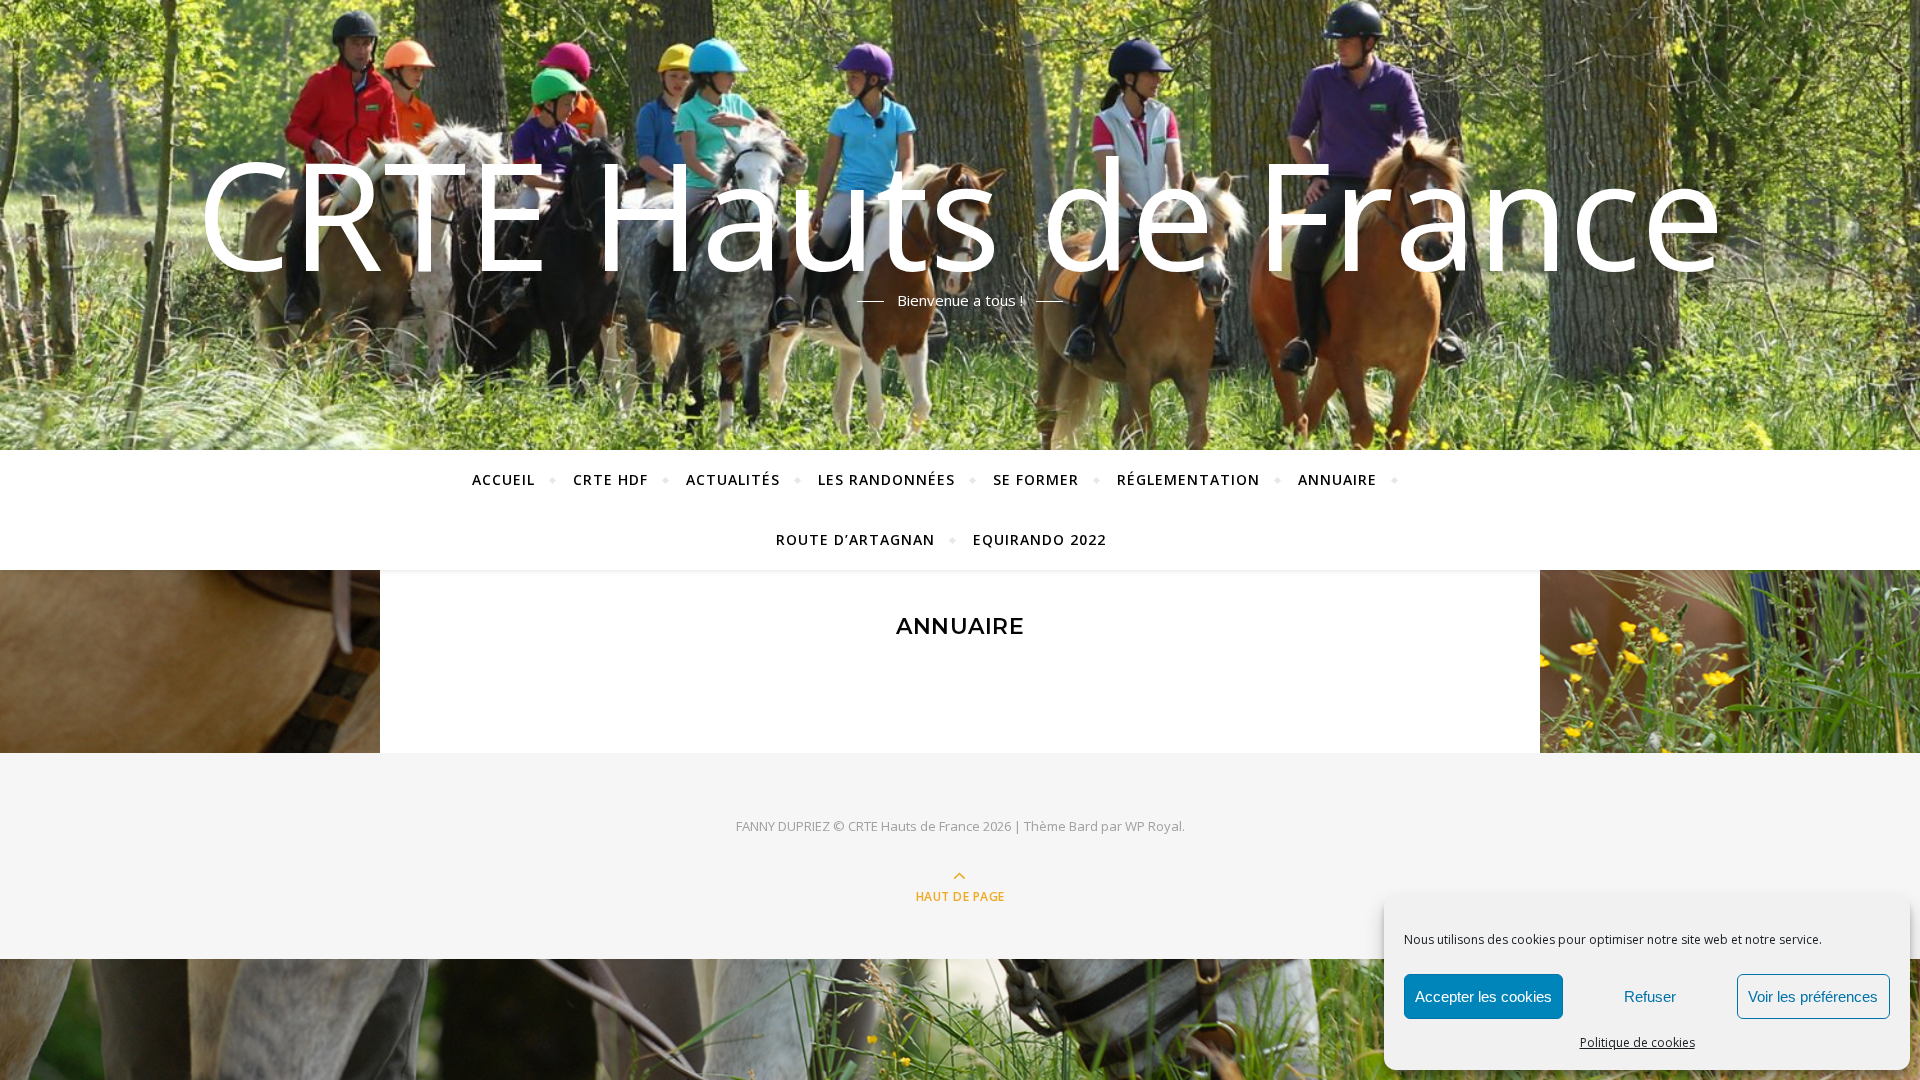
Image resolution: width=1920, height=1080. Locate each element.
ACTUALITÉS (733, 479)
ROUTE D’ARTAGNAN (855, 539)
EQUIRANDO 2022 (1039, 539)
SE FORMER (1036, 479)
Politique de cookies (1637, 1042)
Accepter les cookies (1483, 996)
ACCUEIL (503, 479)
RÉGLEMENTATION (1188, 479)
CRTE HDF (610, 479)
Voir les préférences (1813, 996)
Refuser (1650, 996)
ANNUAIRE (1337, 479)
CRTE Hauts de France (960, 213)
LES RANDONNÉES (886, 479)
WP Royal (1153, 826)
